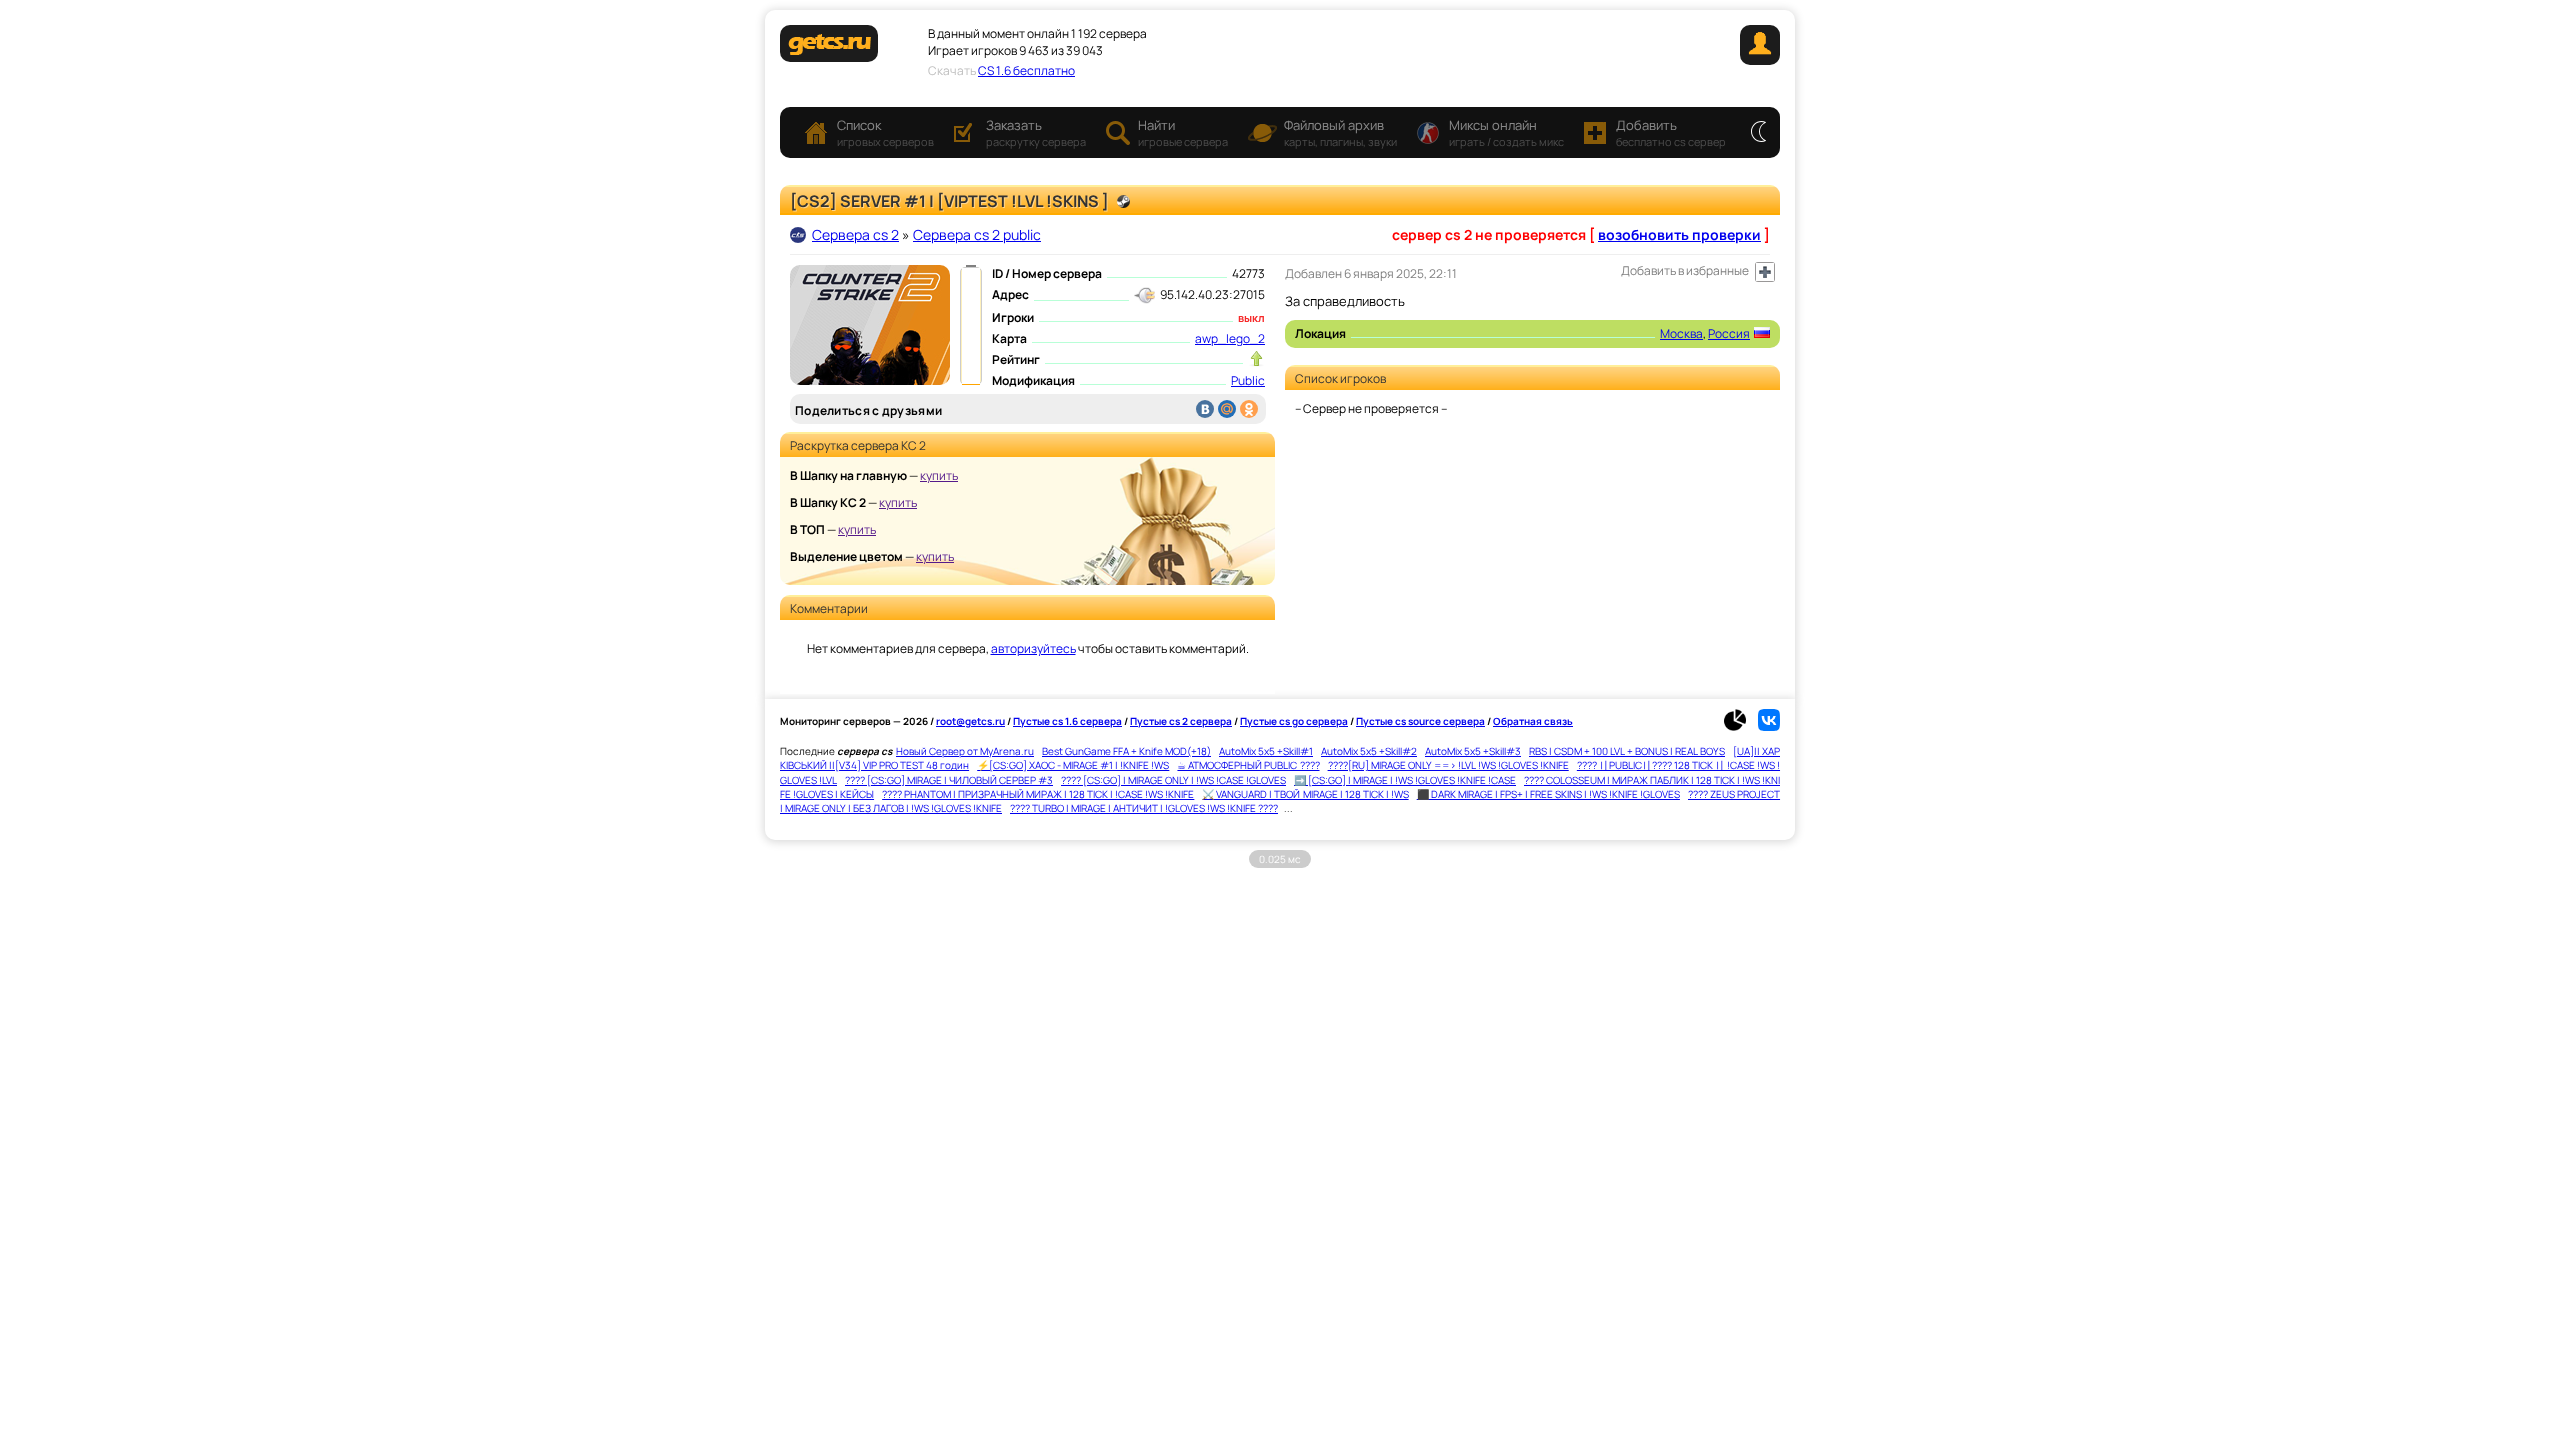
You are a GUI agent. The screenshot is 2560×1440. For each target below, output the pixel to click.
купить (939, 475)
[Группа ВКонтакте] (1769, 727)
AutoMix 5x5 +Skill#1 (1266, 751)
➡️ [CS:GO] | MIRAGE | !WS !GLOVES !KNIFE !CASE (1405, 780)
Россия (1729, 333)
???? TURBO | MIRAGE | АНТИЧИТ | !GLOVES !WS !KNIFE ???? (1144, 808)
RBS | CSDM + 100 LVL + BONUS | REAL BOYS (1627, 751)
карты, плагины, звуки (1340, 132)
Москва (1681, 333)
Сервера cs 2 (855, 234)
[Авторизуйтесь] (1765, 272)
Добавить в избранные (1685, 270)
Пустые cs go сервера (1294, 721)
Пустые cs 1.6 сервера (1067, 721)
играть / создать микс (1506, 132)
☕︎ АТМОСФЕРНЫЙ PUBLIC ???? (1248, 765)
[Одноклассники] (1249, 409)
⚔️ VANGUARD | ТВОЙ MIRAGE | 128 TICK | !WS (1305, 794)
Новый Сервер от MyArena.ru (965, 751)
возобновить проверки (1679, 234)
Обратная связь (1533, 721)
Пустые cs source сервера (1420, 721)
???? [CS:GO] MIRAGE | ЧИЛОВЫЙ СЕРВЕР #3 (949, 780)
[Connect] (1760, 60)
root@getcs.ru (970, 721)
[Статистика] (1740, 727)
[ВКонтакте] (1205, 409)
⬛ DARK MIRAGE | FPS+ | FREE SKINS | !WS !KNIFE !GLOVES (1548, 794)
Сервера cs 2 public (977, 234)
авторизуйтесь (1033, 648)
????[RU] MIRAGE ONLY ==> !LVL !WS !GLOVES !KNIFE (1448, 765)
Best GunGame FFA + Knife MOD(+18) (1126, 751)
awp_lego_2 (1230, 338)
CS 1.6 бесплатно (1026, 70)
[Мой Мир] (1227, 409)
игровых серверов (885, 132)
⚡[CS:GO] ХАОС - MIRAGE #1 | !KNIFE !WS (1073, 765)
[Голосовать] (1256, 359)
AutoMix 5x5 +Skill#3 (1473, 751)
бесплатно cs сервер (1671, 132)
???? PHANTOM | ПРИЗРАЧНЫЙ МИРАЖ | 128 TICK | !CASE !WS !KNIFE (1038, 794)
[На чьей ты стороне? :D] (1758, 133)
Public (1248, 380)
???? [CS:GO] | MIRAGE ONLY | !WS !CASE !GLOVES (1173, 780)
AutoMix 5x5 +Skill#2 (1369, 751)
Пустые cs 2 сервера (1181, 721)
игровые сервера (1183, 132)
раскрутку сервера (1036, 132)
